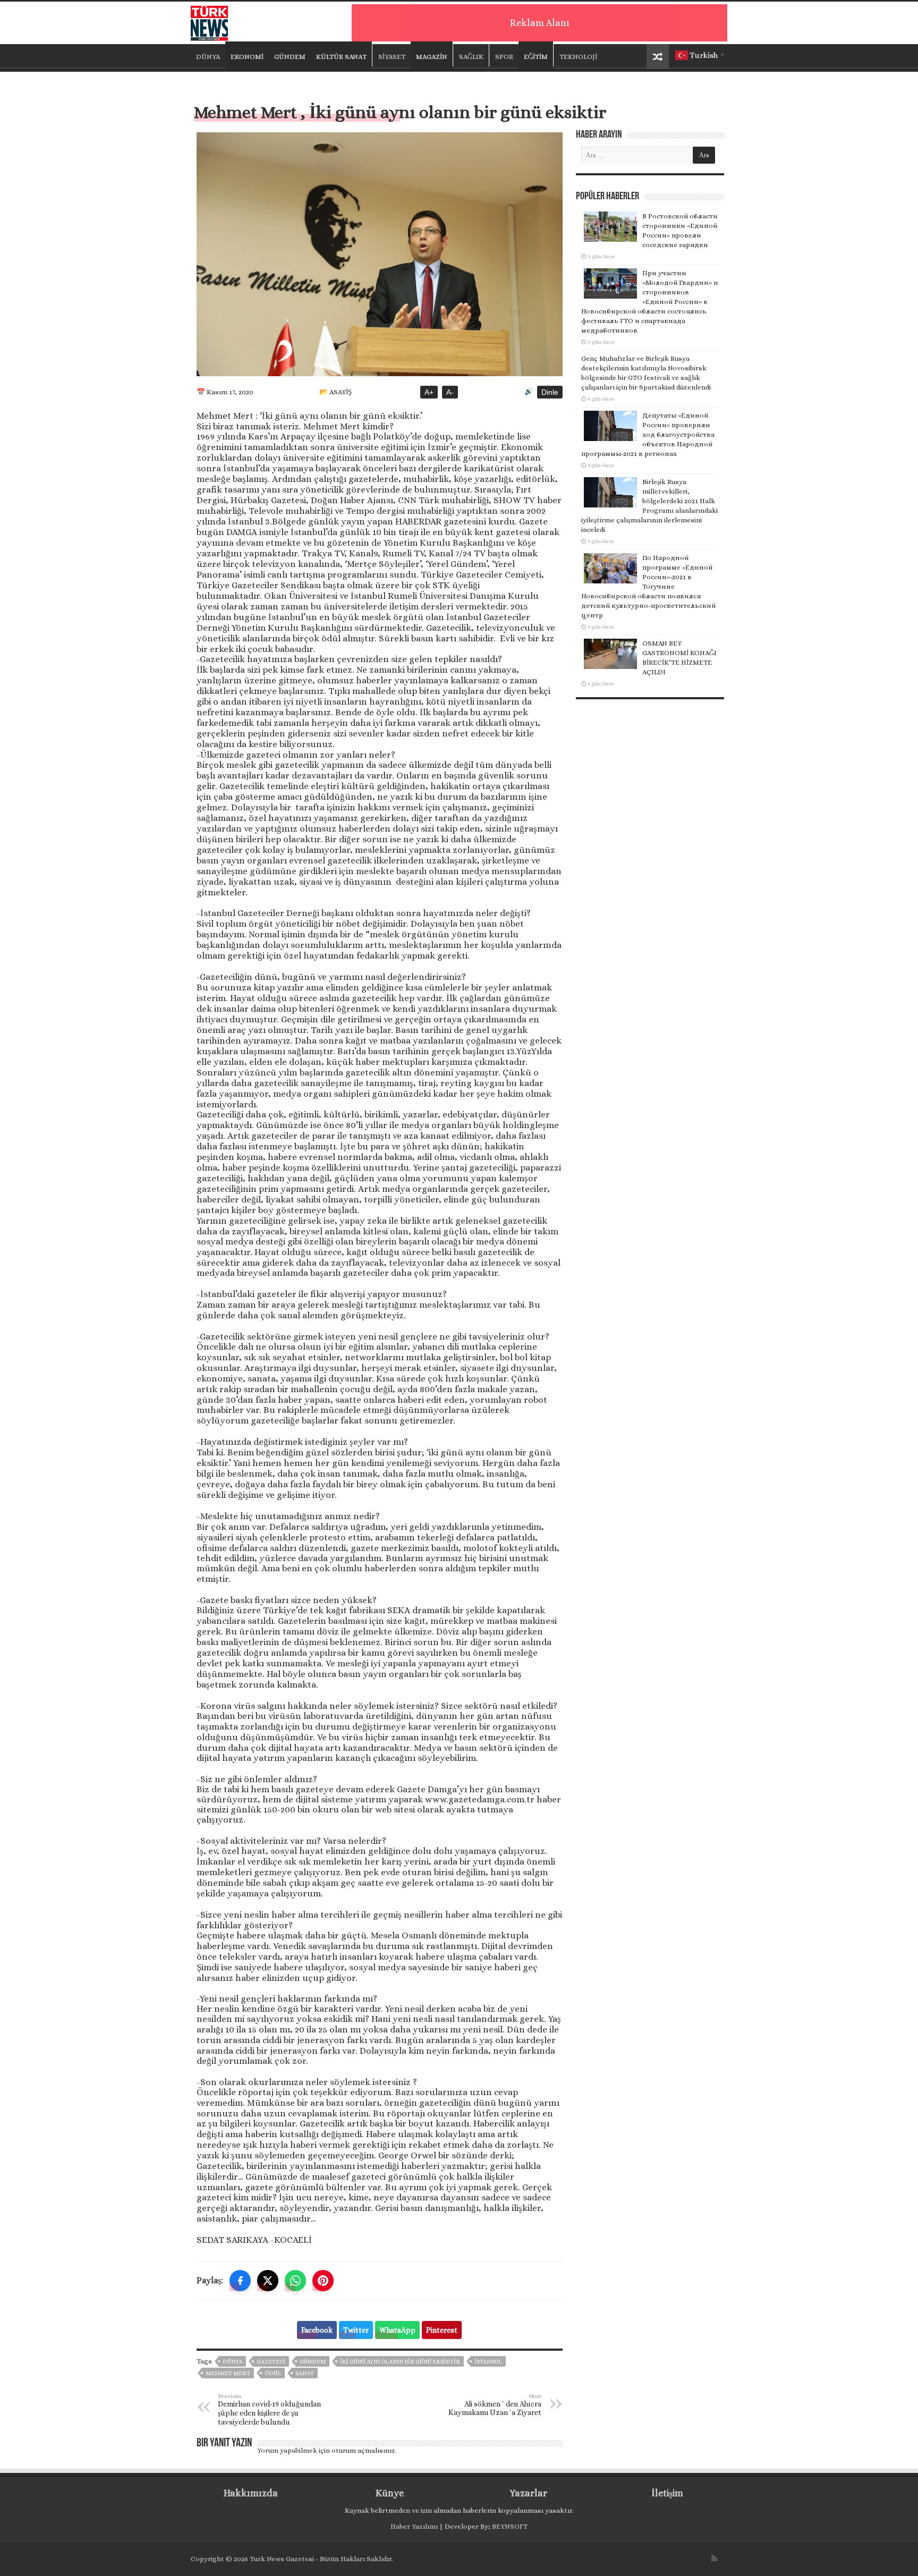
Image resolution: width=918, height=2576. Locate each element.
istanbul (488, 2362)
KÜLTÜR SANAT (341, 57)
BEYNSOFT (510, 2526)
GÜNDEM (290, 57)
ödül (273, 2373)
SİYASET (392, 57)
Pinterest (442, 2330)
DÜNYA (208, 57)
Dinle (550, 392)
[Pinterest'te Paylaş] (323, 2281)
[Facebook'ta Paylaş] (240, 2281)
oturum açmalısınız (363, 2450)
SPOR (504, 57)
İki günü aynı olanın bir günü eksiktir (400, 2362)
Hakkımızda (251, 2493)
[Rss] (714, 2558)
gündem (313, 2362)
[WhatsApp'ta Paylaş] (295, 2281)
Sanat (305, 2373)
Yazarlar (528, 2493)
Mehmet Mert (228, 2373)
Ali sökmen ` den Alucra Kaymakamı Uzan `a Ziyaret (495, 2405)
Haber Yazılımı (414, 2526)
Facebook (317, 2330)
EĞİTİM (536, 57)
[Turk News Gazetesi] (209, 21)
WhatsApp (397, 2330)
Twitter (356, 2330)
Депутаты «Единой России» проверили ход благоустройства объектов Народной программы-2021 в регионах (648, 434)
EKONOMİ (247, 57)
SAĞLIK (471, 57)
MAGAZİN (432, 57)
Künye (390, 2493)
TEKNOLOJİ (578, 57)
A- (450, 392)
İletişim (667, 2493)
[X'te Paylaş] (268, 2281)
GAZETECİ (271, 2362)
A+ (429, 392)
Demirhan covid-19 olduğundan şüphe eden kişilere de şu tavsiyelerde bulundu (269, 2409)
